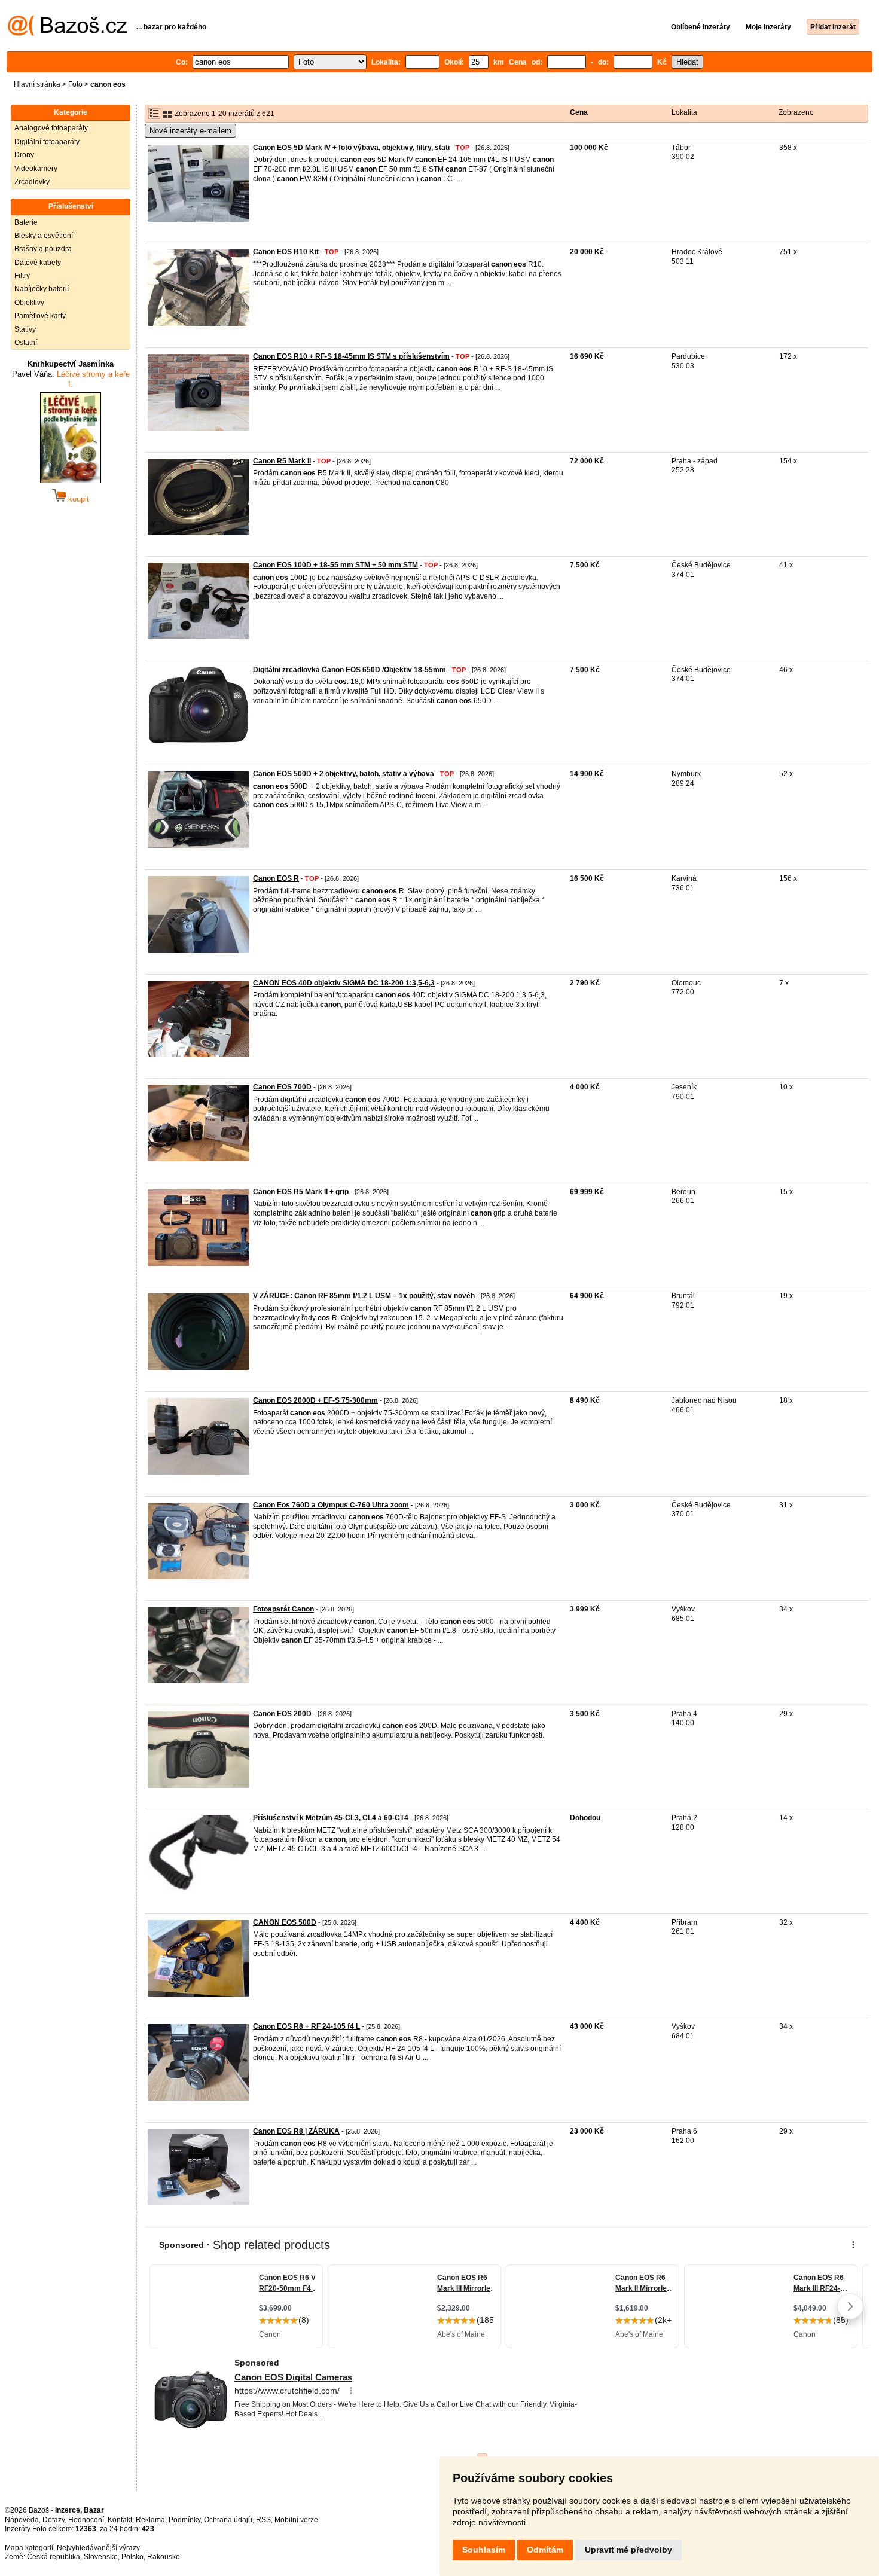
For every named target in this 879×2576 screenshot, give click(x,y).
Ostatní (26, 343)
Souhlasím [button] (484, 2550)
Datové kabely (38, 263)
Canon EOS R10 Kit (286, 252)
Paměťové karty (40, 316)
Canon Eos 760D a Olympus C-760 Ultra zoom (331, 1505)
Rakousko (164, 2557)
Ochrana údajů (228, 2520)
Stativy (25, 329)
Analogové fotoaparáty (51, 128)
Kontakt (120, 2520)
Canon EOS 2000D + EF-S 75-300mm (315, 1400)
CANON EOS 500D (285, 1922)
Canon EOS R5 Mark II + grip (301, 1192)
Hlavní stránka (37, 84)
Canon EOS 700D (282, 1087)
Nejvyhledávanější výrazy (98, 2548)
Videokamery (36, 169)
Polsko (132, 2557)
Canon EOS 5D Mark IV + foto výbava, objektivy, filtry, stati (351, 148)
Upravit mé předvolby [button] (628, 2550)
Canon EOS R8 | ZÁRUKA (296, 2131)
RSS (263, 2520)
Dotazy (54, 2520)
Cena (579, 112)
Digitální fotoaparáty (47, 142)
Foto (75, 84)
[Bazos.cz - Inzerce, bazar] (67, 33)
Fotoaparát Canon (283, 1609)
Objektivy (29, 303)
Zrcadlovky (32, 182)
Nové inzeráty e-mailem (190, 131)
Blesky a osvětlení (44, 236)
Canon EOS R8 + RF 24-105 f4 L (306, 2026)
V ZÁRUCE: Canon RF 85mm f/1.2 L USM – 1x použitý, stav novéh (364, 1296)
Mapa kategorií (29, 2548)
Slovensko (101, 2557)
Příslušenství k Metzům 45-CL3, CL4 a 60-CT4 (331, 1818)
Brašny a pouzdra (43, 249)
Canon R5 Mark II (282, 461)
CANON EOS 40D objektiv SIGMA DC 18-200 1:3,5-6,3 (344, 983)
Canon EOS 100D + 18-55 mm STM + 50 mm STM (335, 565)
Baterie (26, 222)
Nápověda (22, 2520)
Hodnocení (86, 2520)
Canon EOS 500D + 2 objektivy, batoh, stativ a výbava (344, 774)
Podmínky (184, 2520)
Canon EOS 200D (282, 1714)
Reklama (150, 2520)
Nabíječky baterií (42, 289)
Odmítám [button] (545, 2550)
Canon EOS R (276, 878)
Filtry (22, 276)
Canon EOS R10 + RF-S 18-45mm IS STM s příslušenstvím (351, 356)
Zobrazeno (796, 112)
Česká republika (54, 2557)
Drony (24, 155)
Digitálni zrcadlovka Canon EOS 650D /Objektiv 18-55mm (350, 670)
